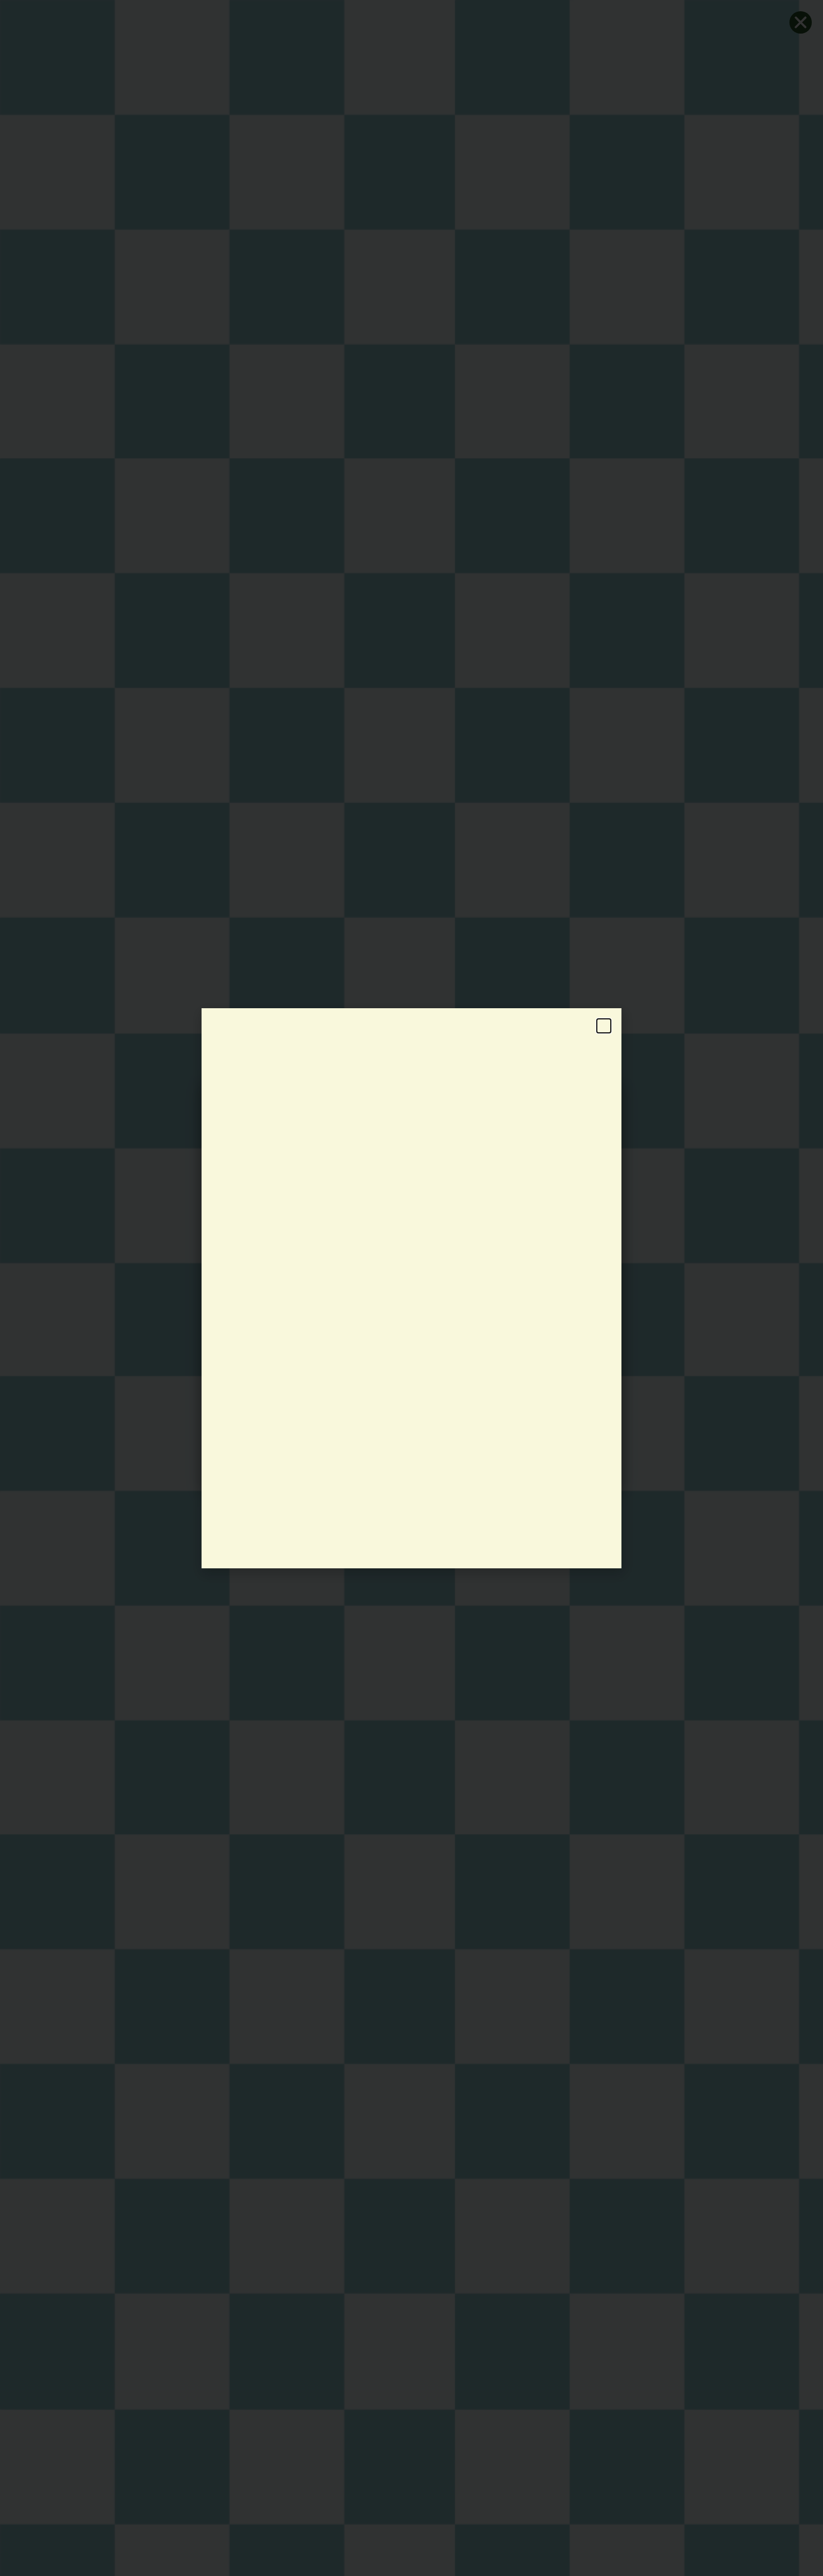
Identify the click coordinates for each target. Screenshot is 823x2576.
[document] (411, 1288)
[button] (604, 1026)
